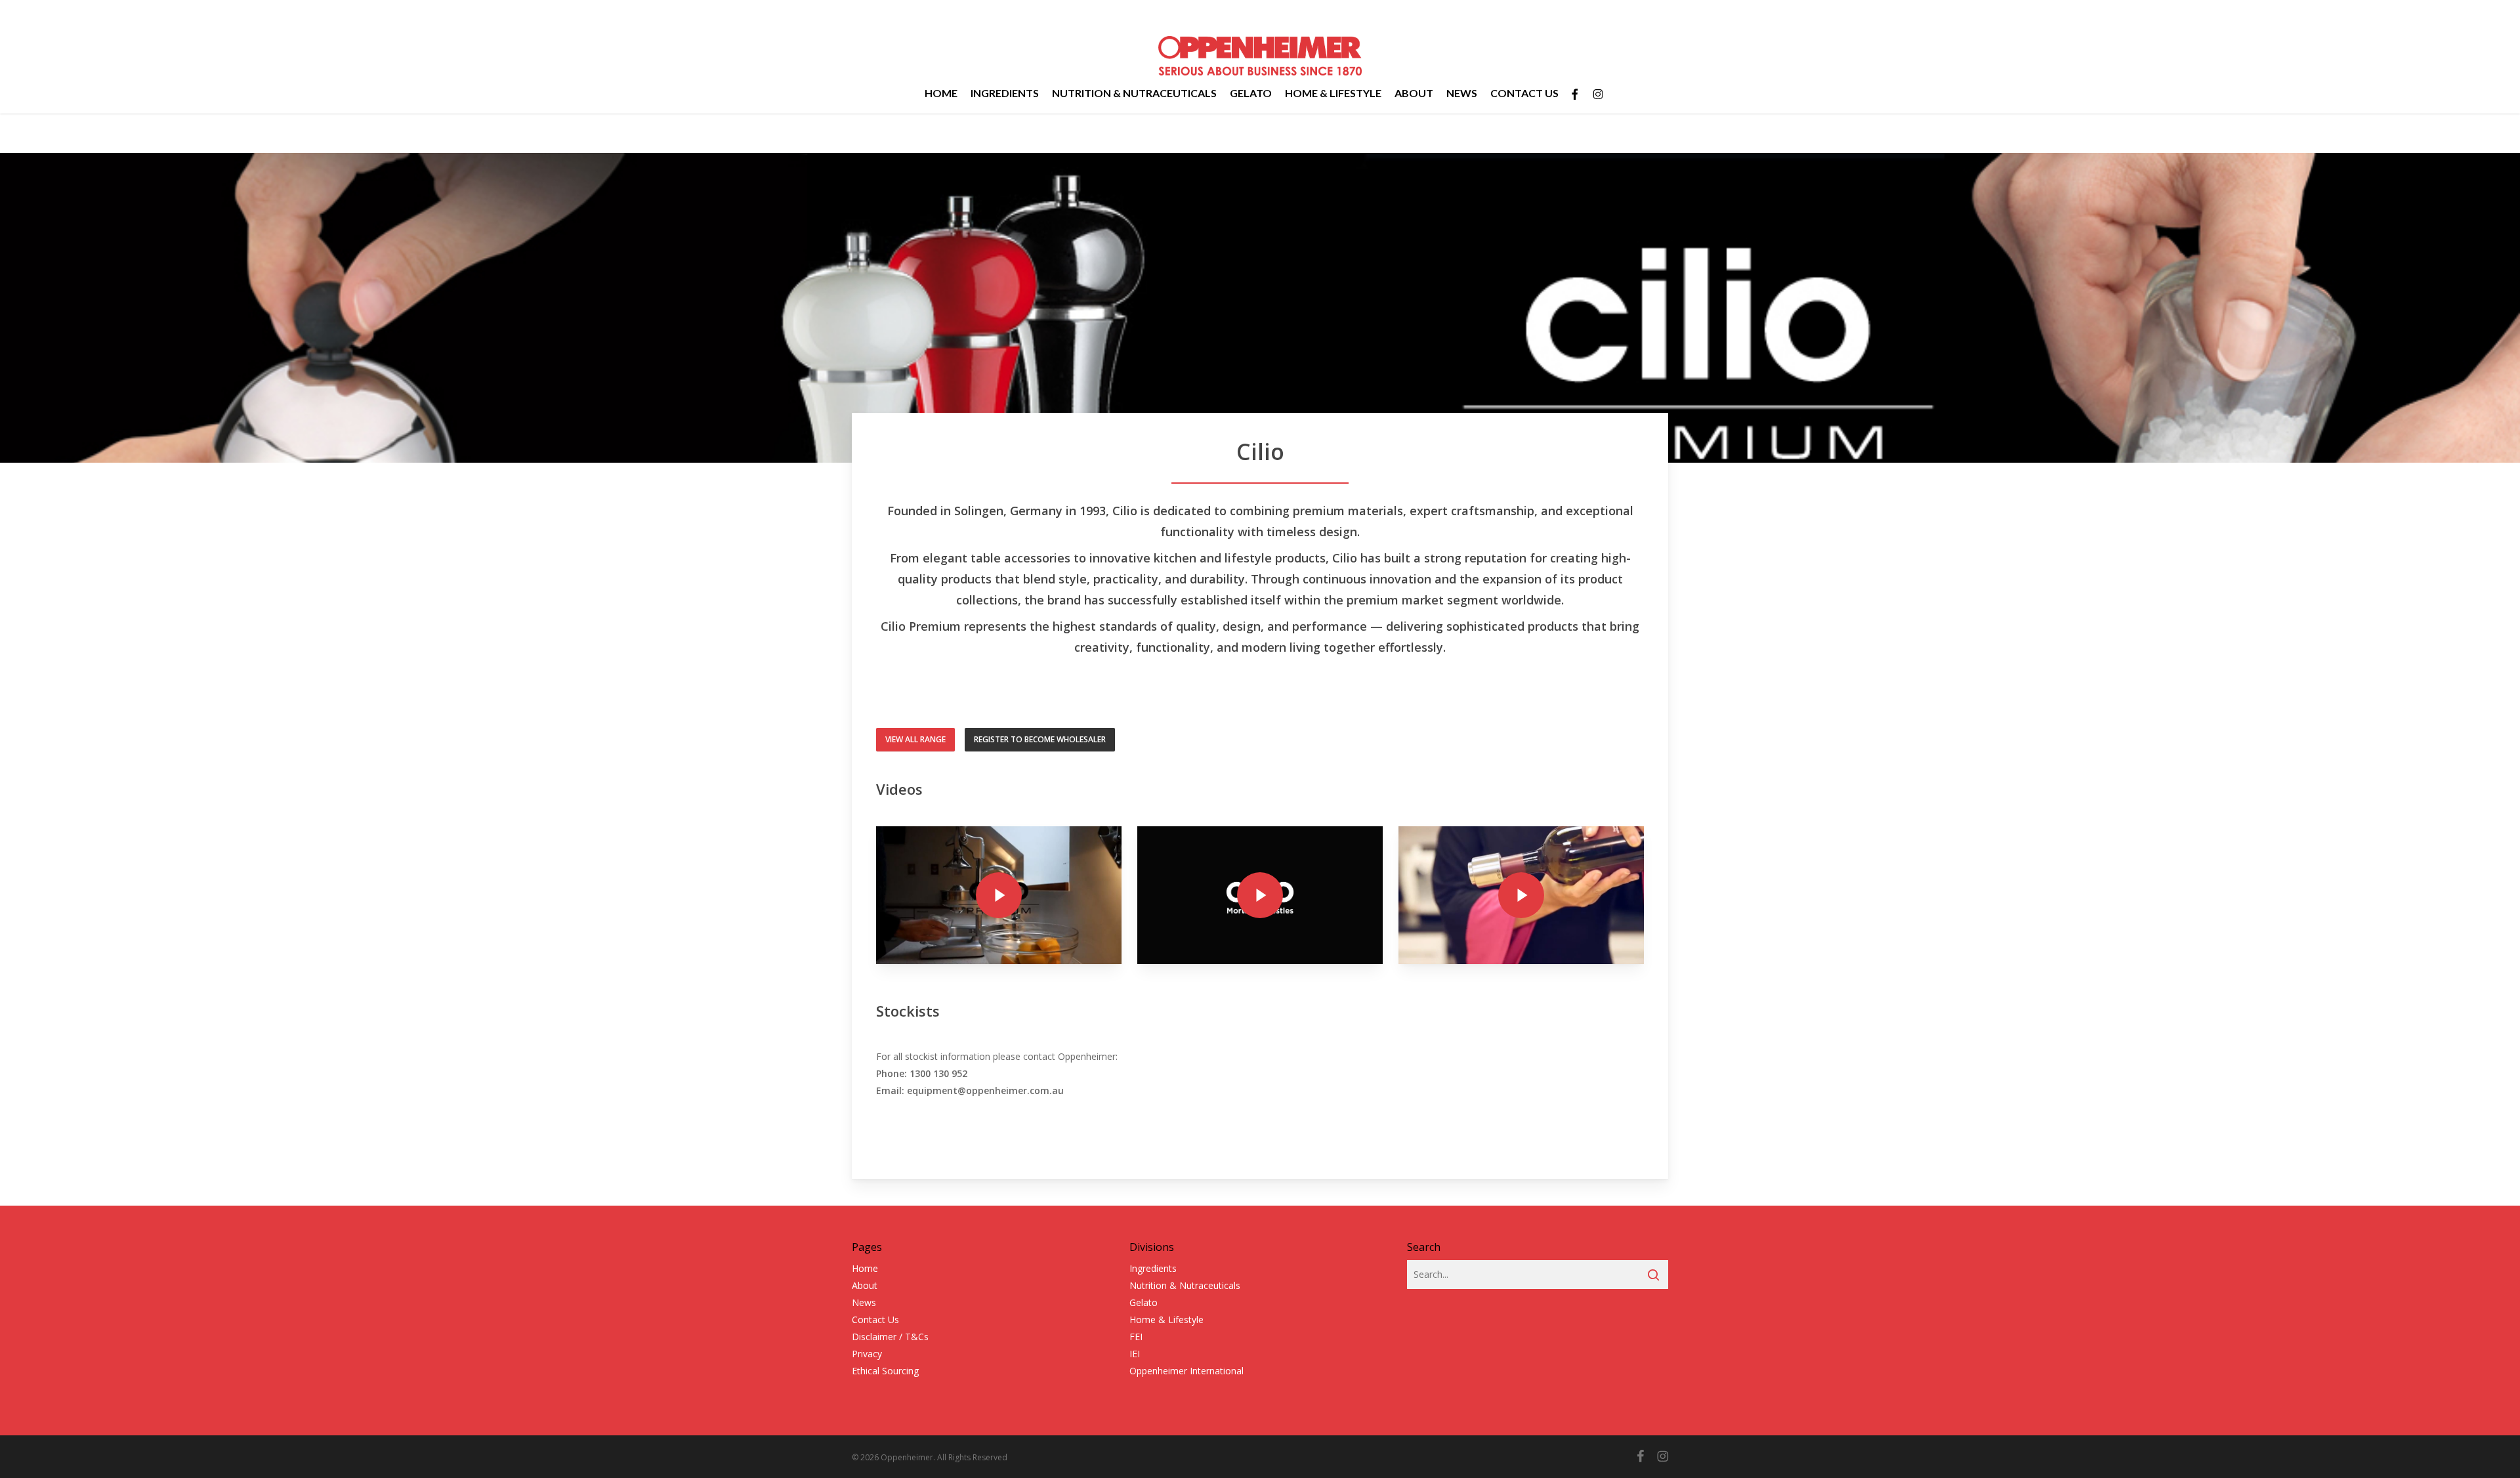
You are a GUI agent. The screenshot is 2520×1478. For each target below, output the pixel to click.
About (865, 1285)
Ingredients (1153, 1268)
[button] (915, 740)
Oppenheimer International (1186, 1371)
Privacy (867, 1354)
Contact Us (875, 1320)
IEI (1135, 1354)
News (864, 1302)
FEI (1136, 1337)
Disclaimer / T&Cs (890, 1337)
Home (865, 1268)
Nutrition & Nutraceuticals (1185, 1285)
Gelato (1144, 1302)
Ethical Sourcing (885, 1371)
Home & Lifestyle (1166, 1320)
